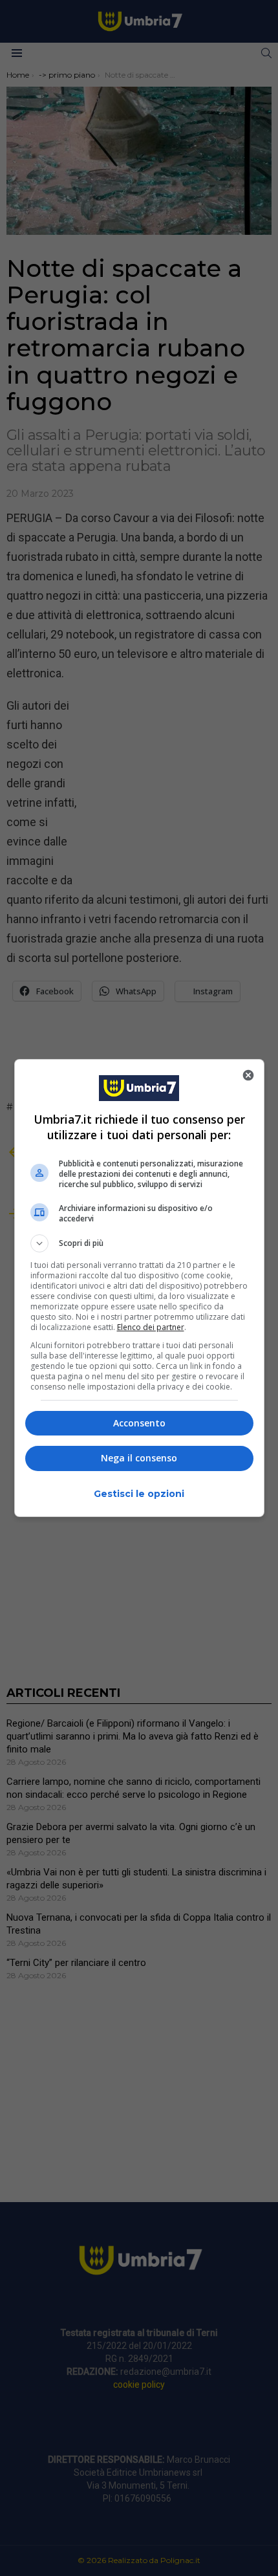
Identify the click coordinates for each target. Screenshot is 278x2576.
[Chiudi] (248, 1075)
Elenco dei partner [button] (151, 1327)
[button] (139, 1243)
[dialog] (139, 1288)
